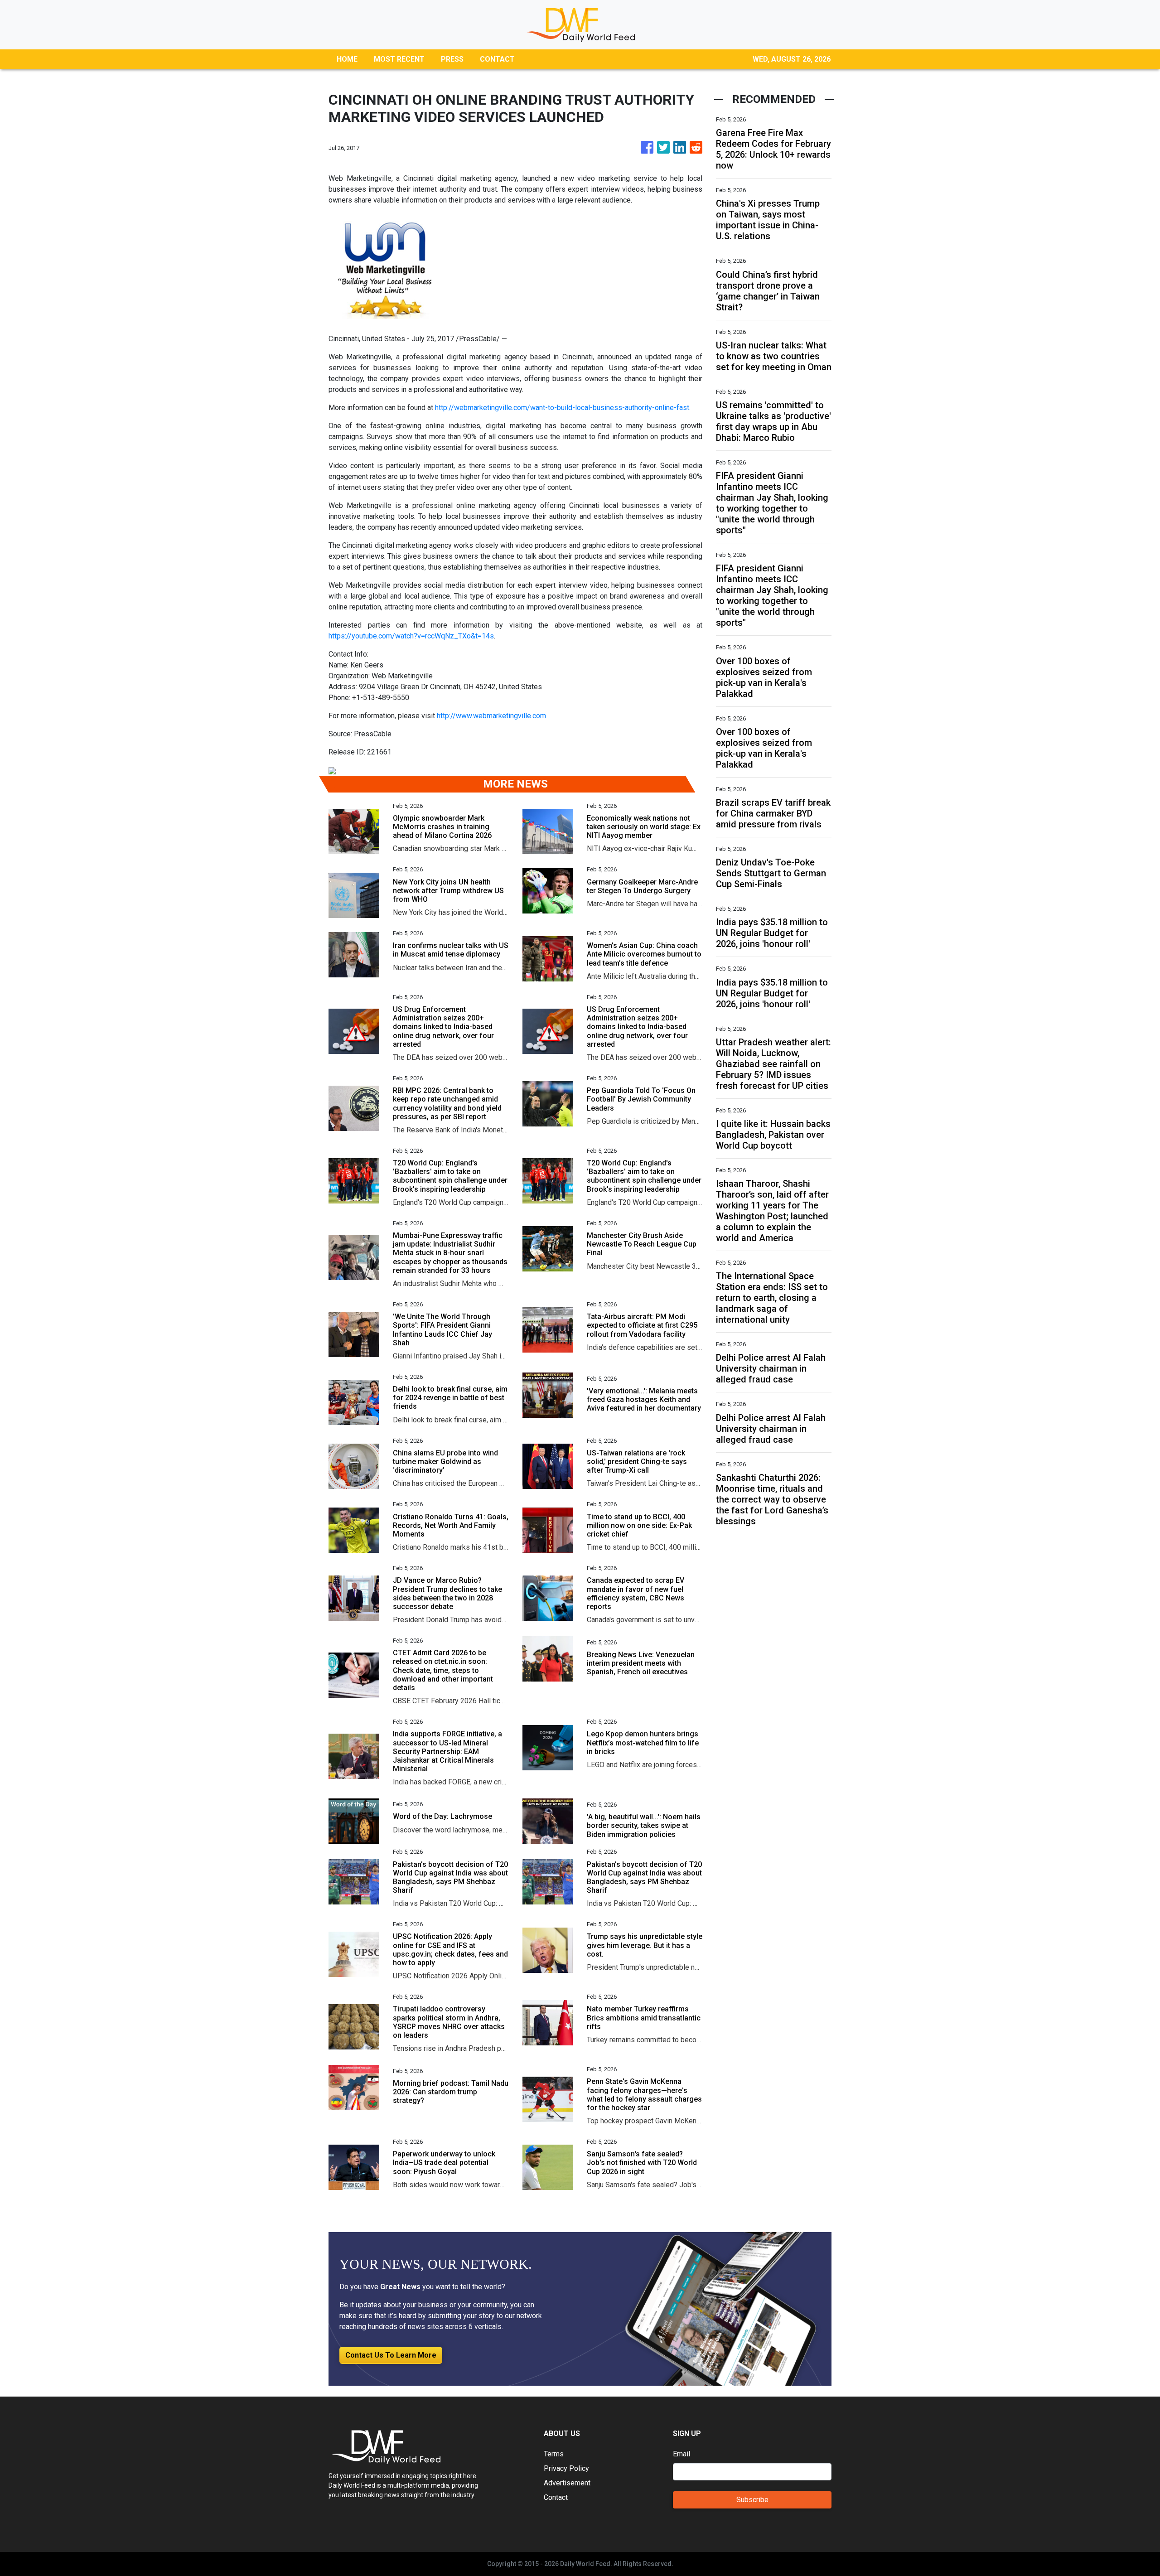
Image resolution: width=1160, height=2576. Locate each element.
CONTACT (497, 59)
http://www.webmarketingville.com (491, 716)
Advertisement (567, 2483)
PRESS (452, 59)
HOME (347, 59)
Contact (556, 2497)
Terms (554, 2454)
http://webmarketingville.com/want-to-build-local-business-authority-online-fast (562, 408)
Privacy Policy (566, 2468)
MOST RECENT (399, 59)
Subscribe (752, 2500)
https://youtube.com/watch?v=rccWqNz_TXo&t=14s (411, 636)
